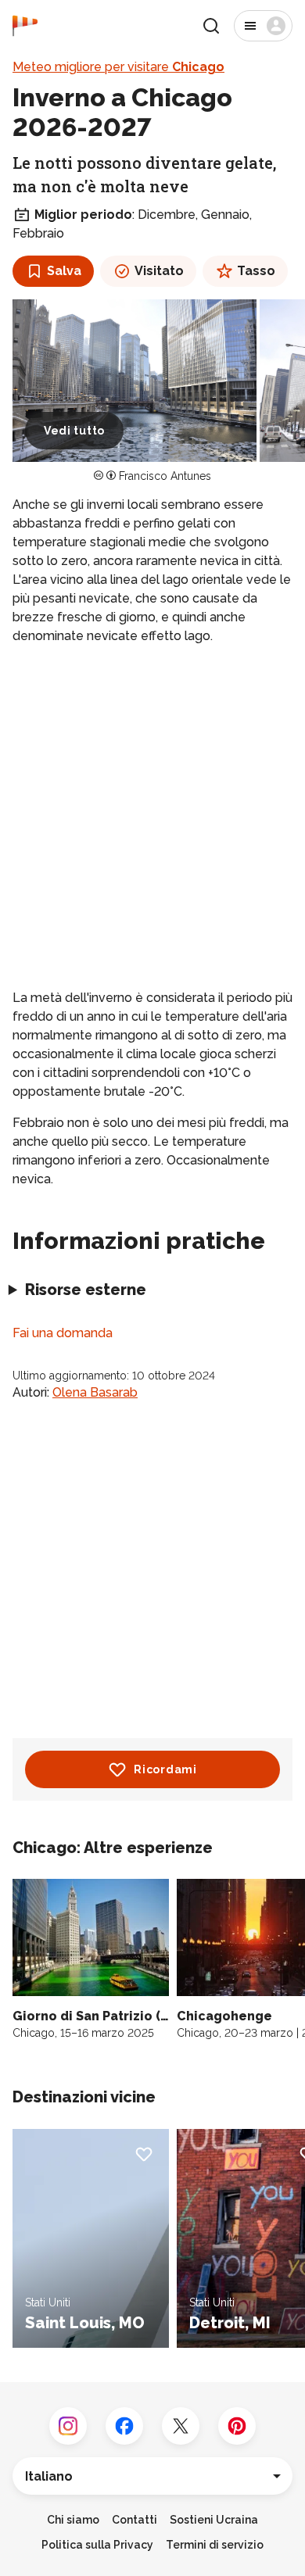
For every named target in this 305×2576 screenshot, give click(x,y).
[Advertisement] (152, 817)
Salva (64, 271)
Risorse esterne (86, 1290)
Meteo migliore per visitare (118, 67)
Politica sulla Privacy (97, 2545)
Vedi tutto (74, 431)
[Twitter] (181, 2426)
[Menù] (263, 26)
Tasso (256, 271)
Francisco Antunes (165, 476)
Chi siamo (73, 2520)
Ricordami (165, 1769)
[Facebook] (124, 2426)
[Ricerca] (211, 26)
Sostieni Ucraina (214, 2520)
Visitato (159, 271)
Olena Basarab (95, 1392)
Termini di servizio (215, 2545)
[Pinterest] (237, 2426)
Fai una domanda (63, 1333)
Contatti (135, 2520)
